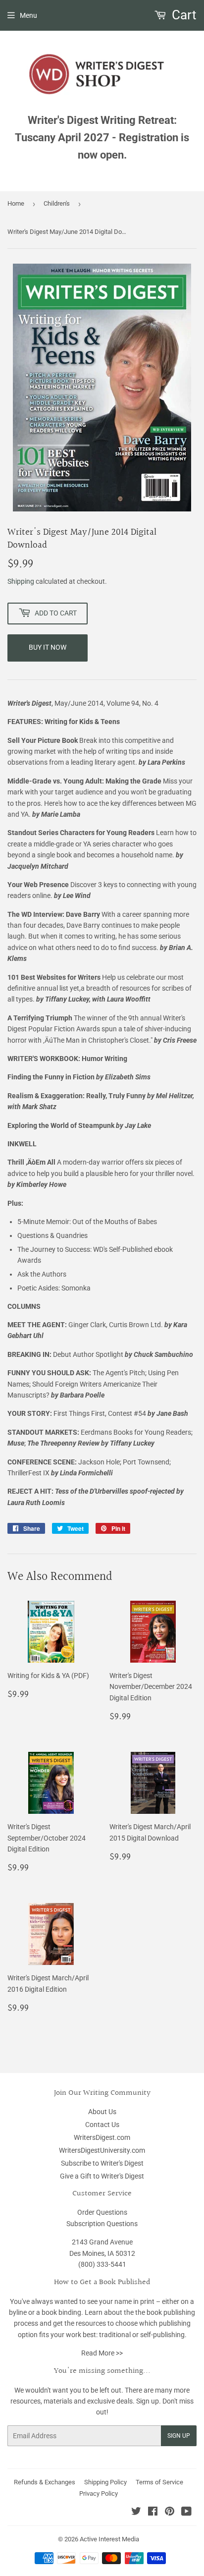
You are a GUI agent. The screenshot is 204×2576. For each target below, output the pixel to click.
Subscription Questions (102, 2224)
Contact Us (102, 2125)
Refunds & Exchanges (45, 2482)
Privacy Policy (99, 2493)
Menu (28, 15)
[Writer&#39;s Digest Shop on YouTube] (186, 2513)
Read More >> (102, 2353)
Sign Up (179, 2436)
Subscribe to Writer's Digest (102, 2163)
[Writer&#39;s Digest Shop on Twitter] (136, 2513)
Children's (57, 203)
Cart (183, 15)
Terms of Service (159, 2482)
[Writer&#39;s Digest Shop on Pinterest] (170, 2513)
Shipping (21, 581)
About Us (102, 2112)
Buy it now (48, 647)
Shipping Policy (105, 2482)
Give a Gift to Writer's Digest (102, 2176)
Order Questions (102, 2212)
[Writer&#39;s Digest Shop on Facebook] (153, 2513)
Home (16, 203)
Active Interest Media (109, 2539)
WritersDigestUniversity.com (102, 2150)
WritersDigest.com (102, 2137)
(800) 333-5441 (102, 2264)
